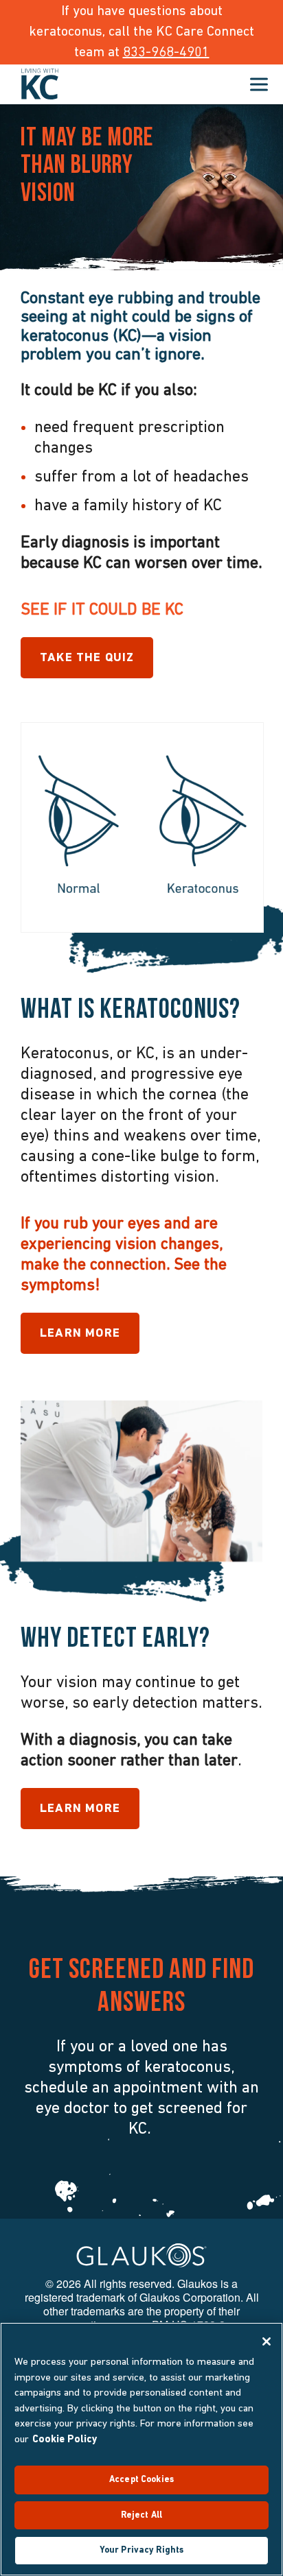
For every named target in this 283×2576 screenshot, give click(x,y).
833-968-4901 (166, 53)
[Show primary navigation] (259, 84)
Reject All (141, 2515)
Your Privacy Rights (141, 2550)
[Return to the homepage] (40, 84)
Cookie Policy (65, 2440)
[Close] (267, 2341)
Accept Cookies (141, 2480)
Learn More (80, 1334)
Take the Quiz (87, 658)
